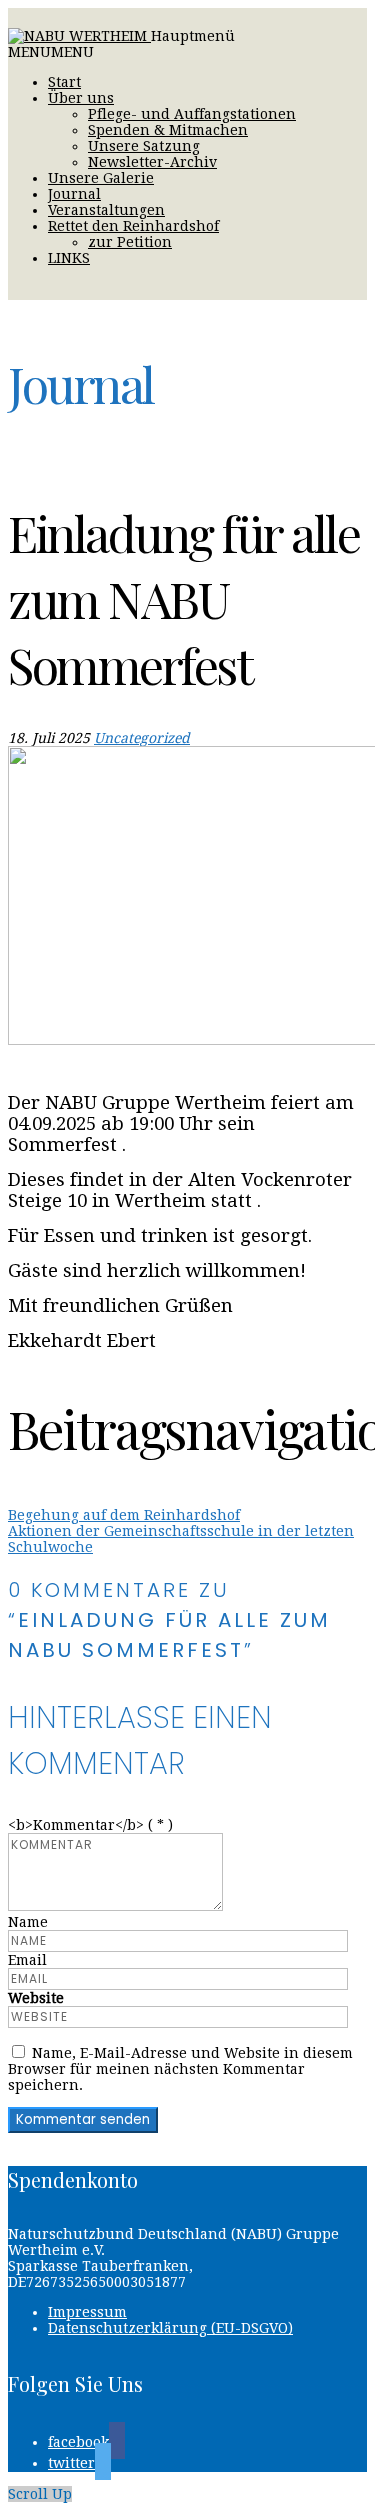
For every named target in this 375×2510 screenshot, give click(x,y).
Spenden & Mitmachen (168, 130)
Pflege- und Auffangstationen (192, 114)
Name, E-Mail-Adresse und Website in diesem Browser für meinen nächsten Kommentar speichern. (180, 2069)
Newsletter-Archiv (152, 162)
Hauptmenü (193, 36)
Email (27, 1960)
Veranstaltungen (106, 210)
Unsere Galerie (101, 178)
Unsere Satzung (144, 146)
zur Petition (130, 242)
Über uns (81, 98)
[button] (51, 52)
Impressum (87, 2312)
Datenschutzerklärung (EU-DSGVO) (170, 2328)
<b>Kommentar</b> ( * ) (90, 1825)
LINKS (69, 258)
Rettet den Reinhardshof (133, 226)
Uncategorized (142, 738)
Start (64, 82)
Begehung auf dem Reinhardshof (124, 1515)
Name (28, 1922)
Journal (74, 194)
